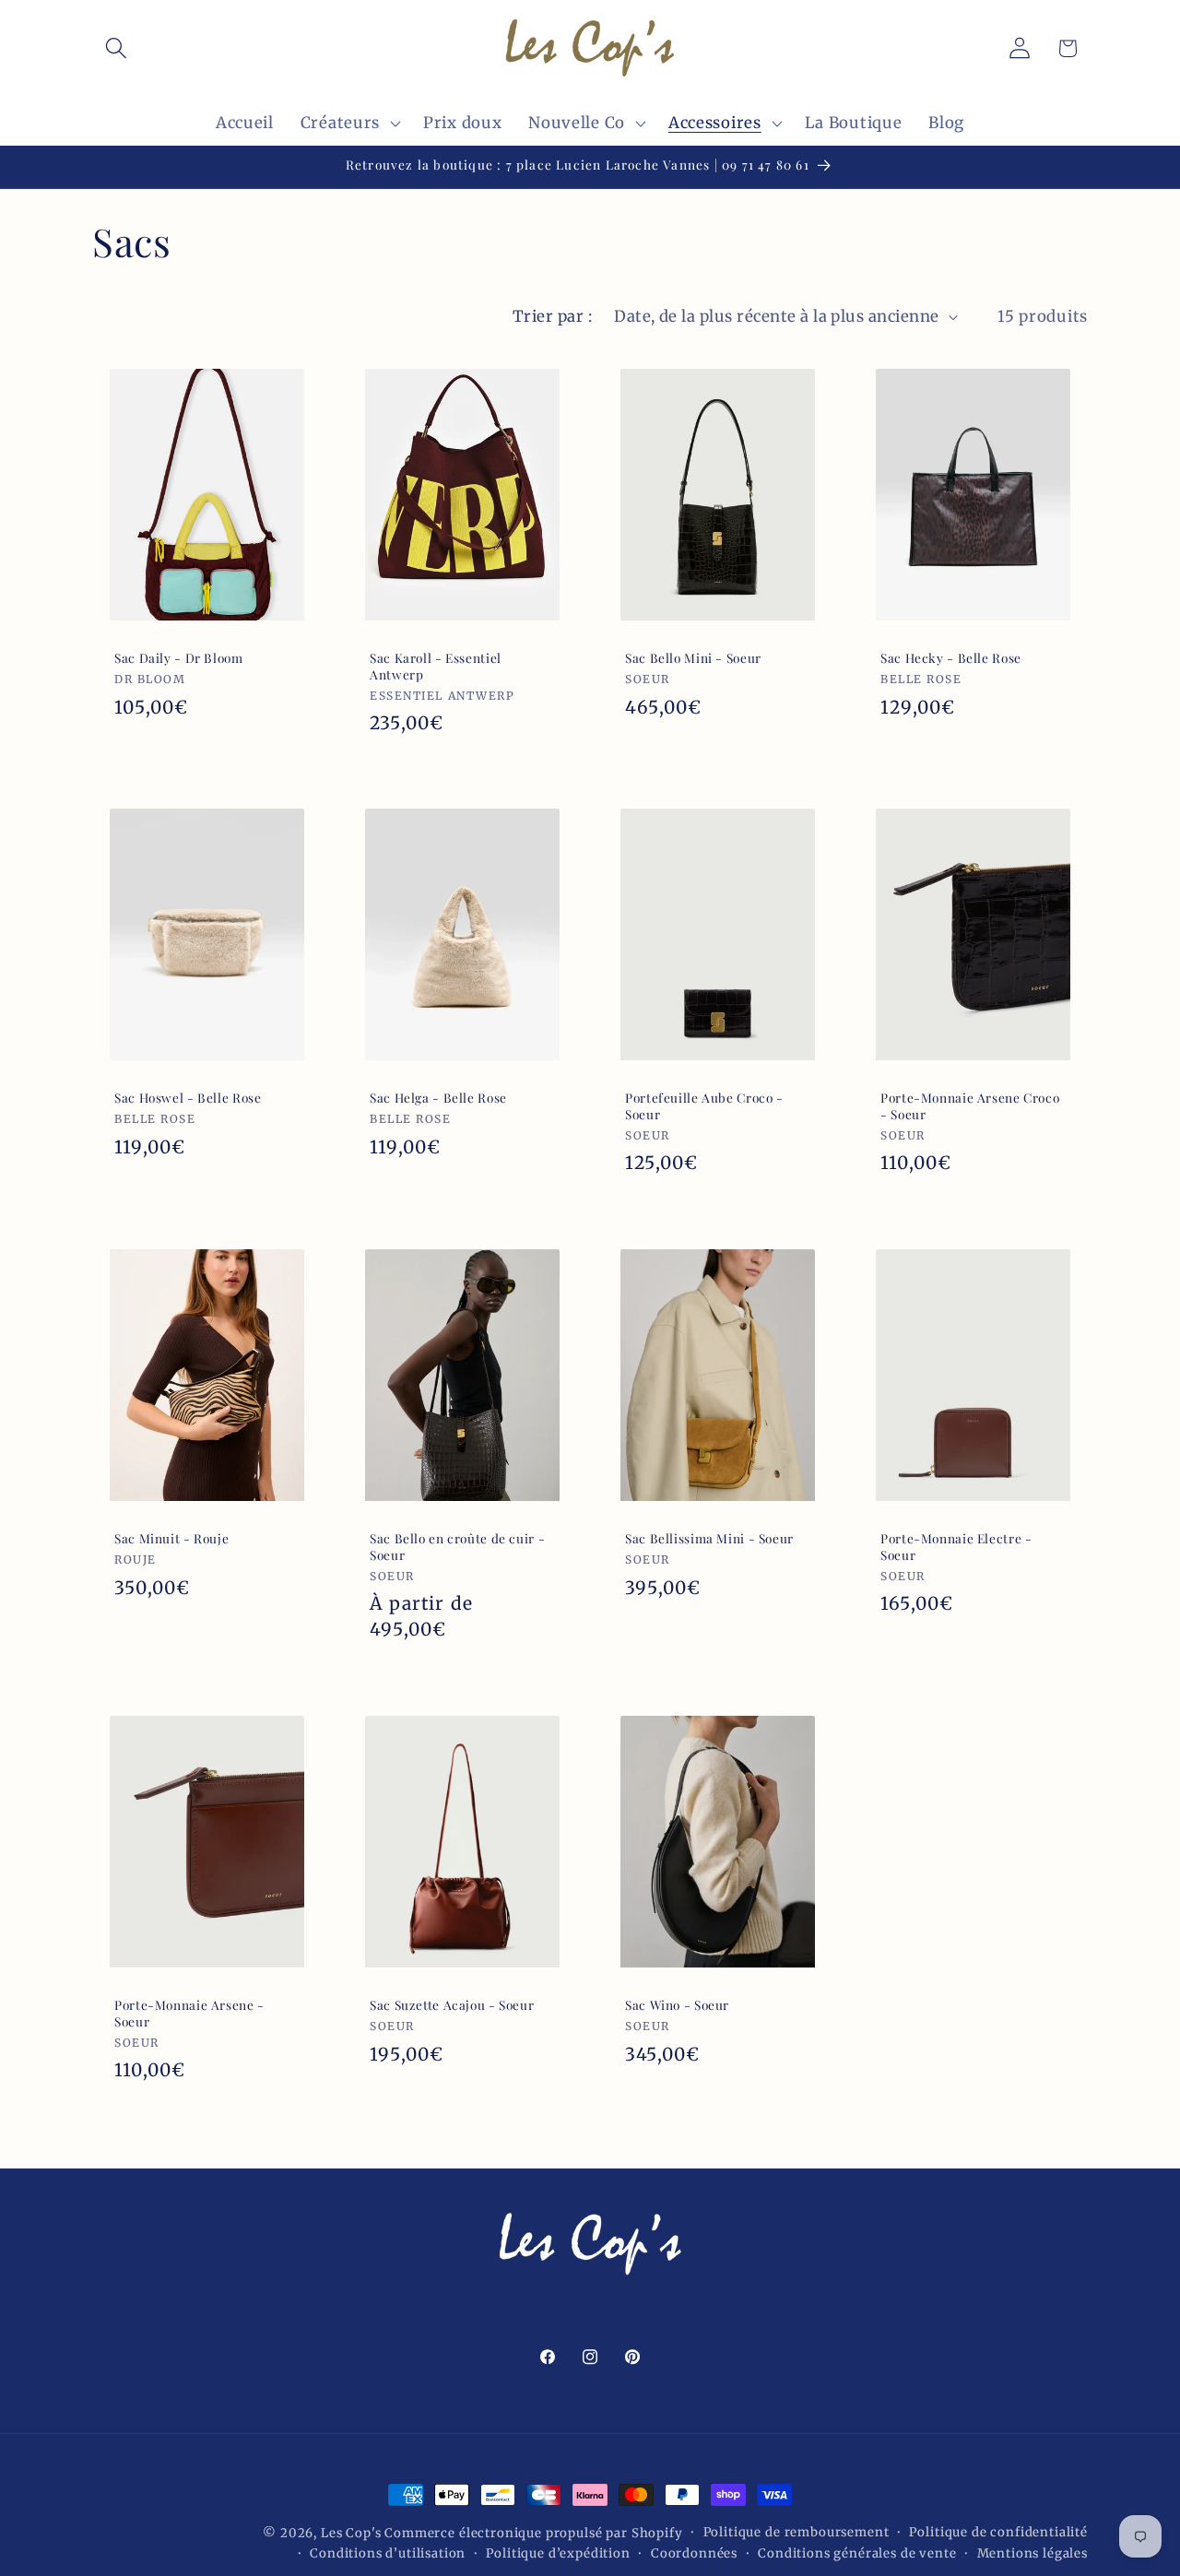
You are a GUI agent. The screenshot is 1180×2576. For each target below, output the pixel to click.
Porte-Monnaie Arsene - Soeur (189, 2013)
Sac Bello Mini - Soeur (693, 658)
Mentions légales (1032, 2553)
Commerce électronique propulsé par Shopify (533, 2533)
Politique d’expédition (558, 2553)
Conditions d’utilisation (388, 2553)
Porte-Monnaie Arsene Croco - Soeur (970, 1107)
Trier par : (552, 316)
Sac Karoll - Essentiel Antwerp (436, 666)
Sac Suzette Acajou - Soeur (452, 2005)
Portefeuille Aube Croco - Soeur (704, 1107)
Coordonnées (694, 2553)
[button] (117, 48)
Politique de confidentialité (998, 2532)
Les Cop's (353, 2533)
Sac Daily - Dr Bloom (179, 658)
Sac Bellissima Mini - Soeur (709, 1539)
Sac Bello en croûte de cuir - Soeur (457, 1548)
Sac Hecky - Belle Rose (951, 658)
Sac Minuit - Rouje (171, 1539)
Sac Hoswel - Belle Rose (188, 1099)
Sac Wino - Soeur (677, 2005)
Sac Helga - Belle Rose (438, 1099)
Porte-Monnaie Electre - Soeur (956, 1548)
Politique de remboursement (796, 2532)
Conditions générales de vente (857, 2553)
